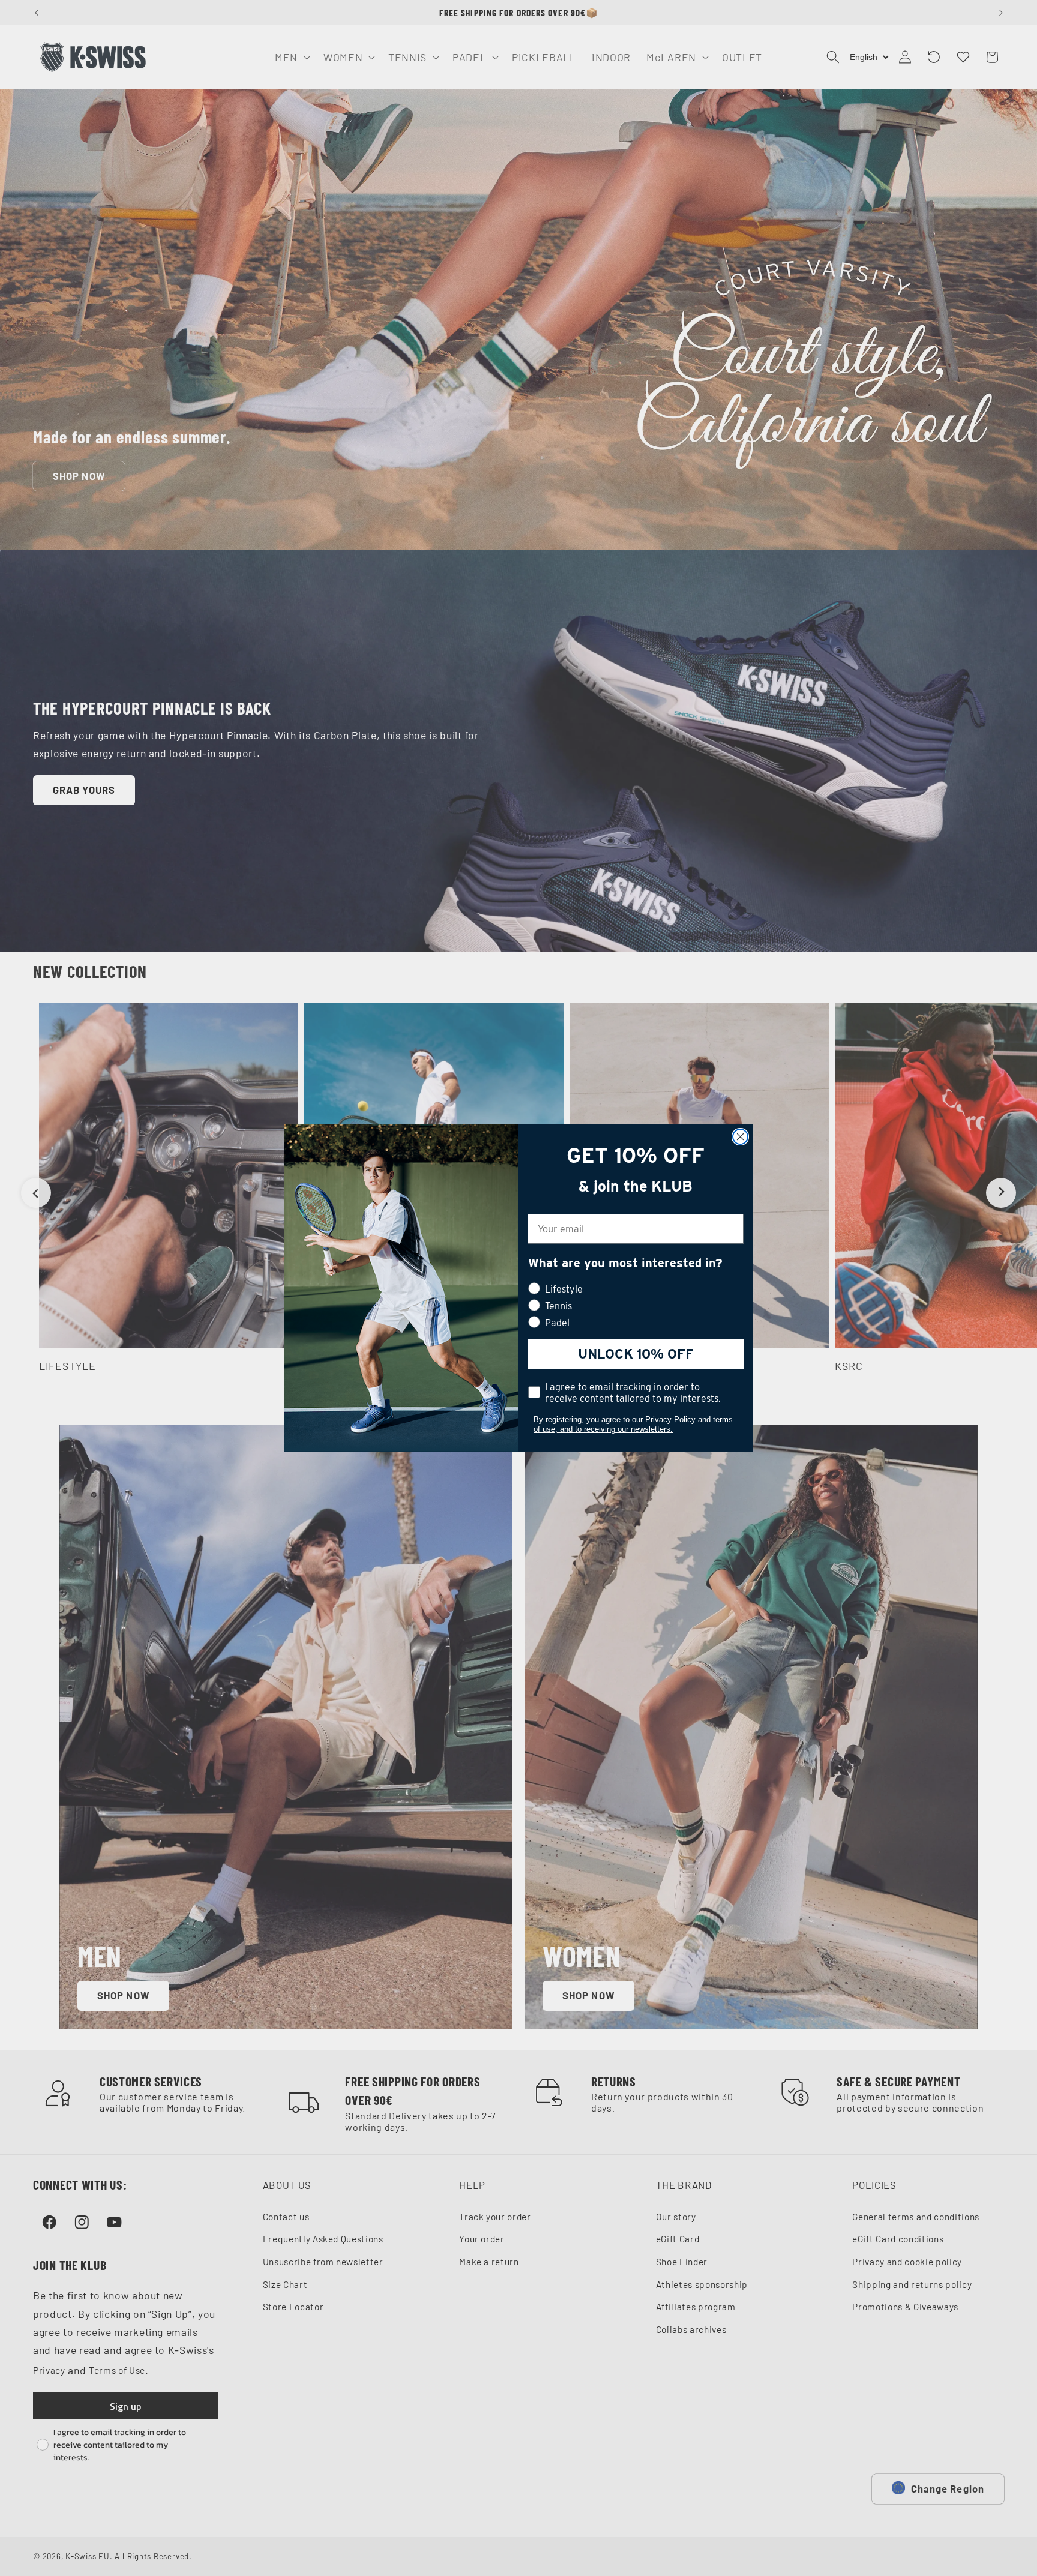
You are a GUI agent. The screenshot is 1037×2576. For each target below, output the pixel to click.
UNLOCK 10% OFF (636, 1354)
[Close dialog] (740, 1137)
